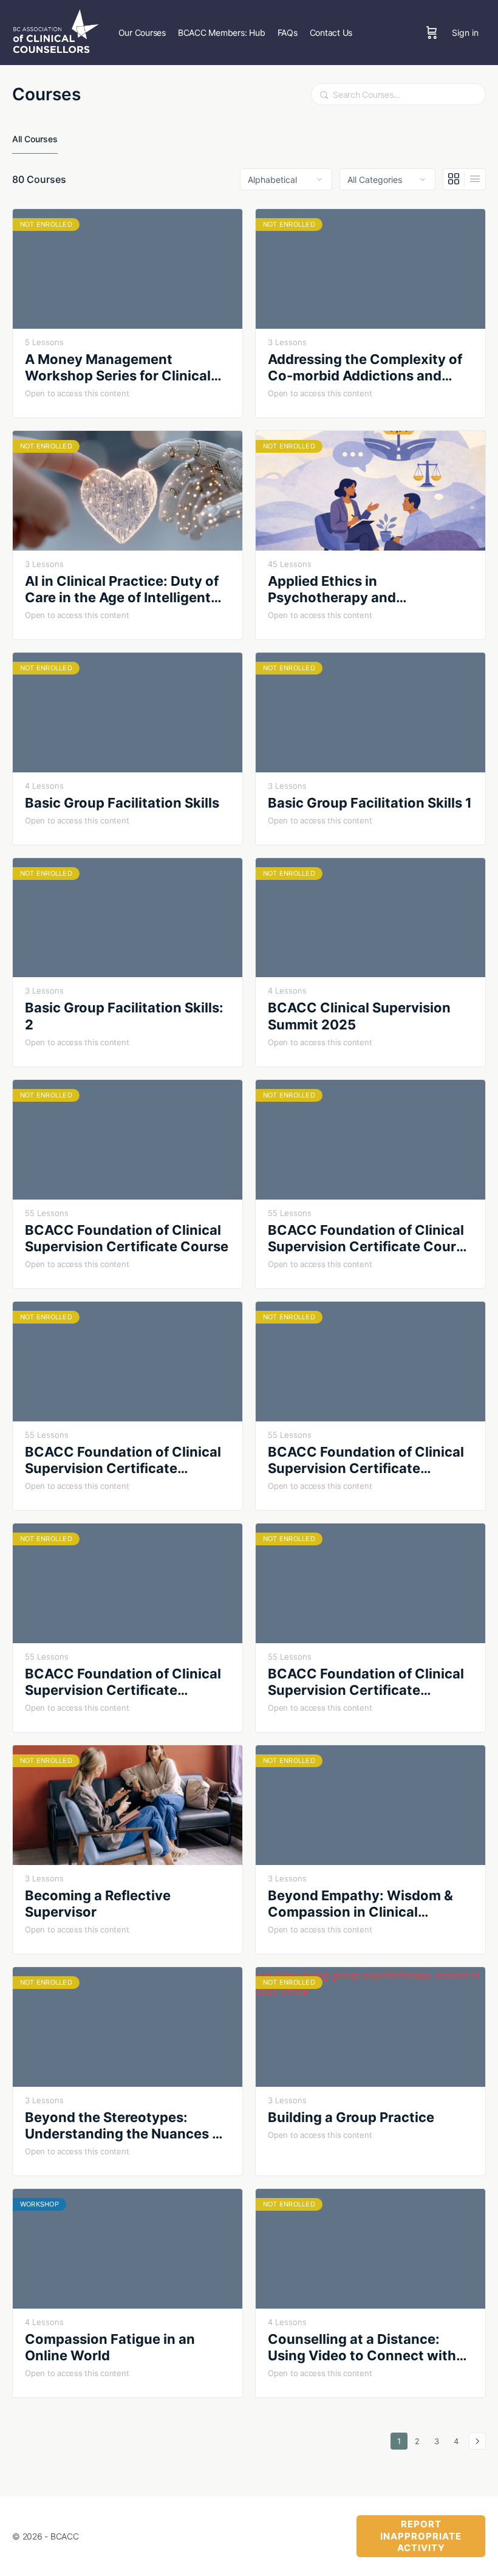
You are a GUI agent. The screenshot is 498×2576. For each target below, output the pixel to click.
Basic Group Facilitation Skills (122, 803)
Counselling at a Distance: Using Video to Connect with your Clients (362, 2348)
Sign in (465, 33)
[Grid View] (454, 179)
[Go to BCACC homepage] (56, 31)
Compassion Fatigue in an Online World (110, 2347)
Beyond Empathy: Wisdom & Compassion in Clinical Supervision (360, 1904)
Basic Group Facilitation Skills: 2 (124, 1016)
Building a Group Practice (351, 2117)
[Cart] (432, 33)
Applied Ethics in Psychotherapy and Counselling (332, 590)
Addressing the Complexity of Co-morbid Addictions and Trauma (365, 368)
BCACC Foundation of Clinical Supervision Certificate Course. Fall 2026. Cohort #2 (366, 1461)
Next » (477, 2441)
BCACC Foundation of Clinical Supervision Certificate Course (127, 1238)
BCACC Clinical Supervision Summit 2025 (359, 1016)
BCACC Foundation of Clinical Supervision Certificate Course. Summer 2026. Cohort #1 (125, 1682)
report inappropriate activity (421, 2536)
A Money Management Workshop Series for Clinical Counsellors (118, 368)
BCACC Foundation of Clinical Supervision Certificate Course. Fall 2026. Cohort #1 (123, 1461)
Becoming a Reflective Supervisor (98, 1904)
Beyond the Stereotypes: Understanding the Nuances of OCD (125, 2126)
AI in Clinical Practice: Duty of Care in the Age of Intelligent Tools (122, 590)
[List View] (475, 179)
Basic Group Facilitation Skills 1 (370, 803)
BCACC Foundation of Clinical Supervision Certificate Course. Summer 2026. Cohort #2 (368, 1682)
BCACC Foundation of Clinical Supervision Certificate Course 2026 (370, 1239)
